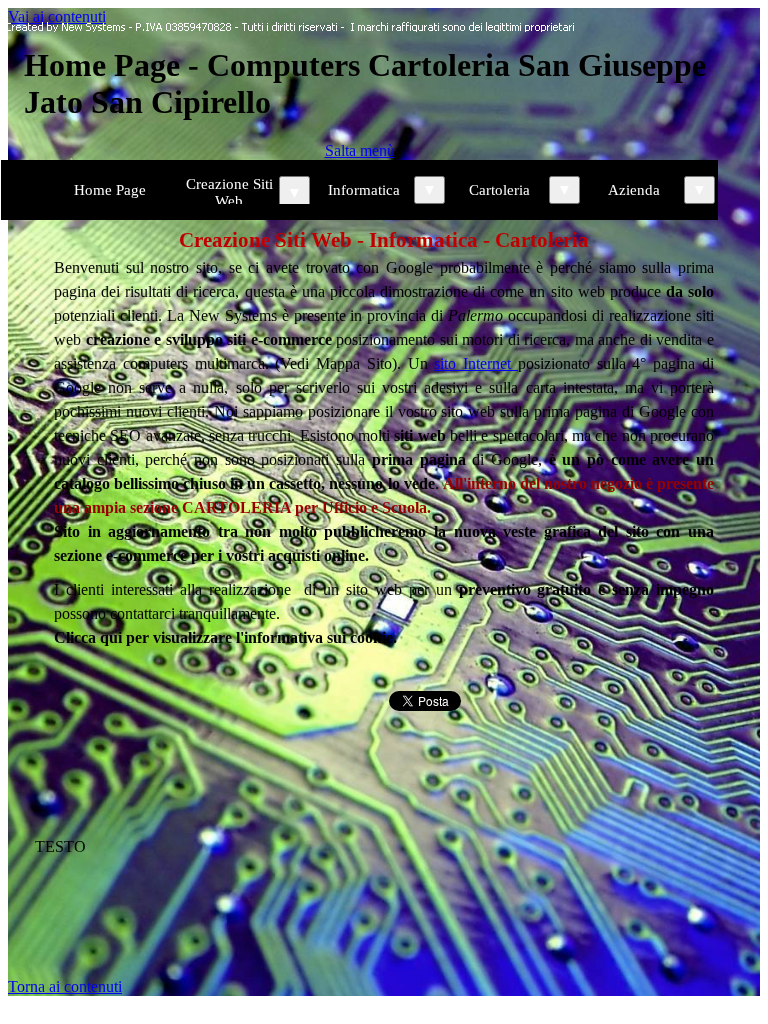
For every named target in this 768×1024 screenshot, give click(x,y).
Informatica (364, 190)
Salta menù (360, 150)
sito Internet (476, 363)
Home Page (110, 190)
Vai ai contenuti (57, 16)
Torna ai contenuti (65, 986)
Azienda (634, 190)
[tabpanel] (384, 437)
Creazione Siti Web (229, 192)
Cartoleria (499, 190)
